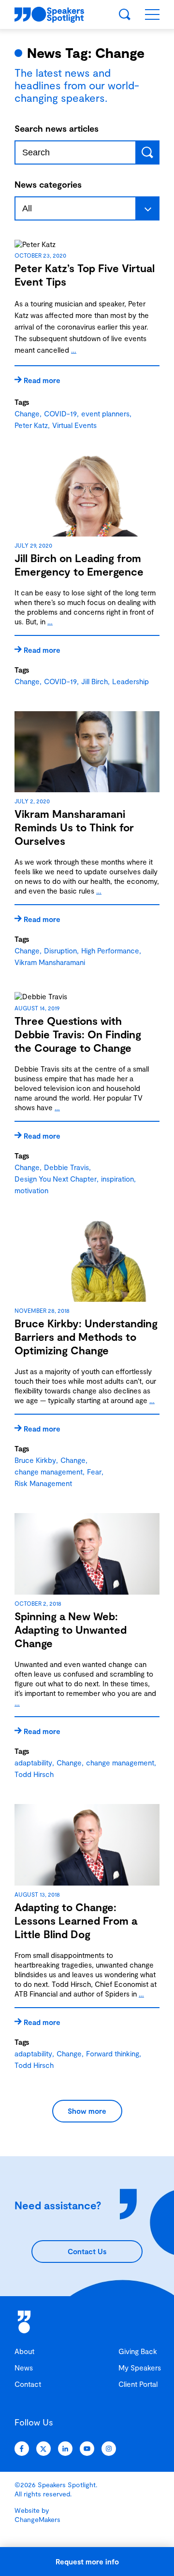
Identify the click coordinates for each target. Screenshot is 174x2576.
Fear (94, 1472)
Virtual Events (74, 425)
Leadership (130, 681)
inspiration (117, 1179)
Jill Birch (94, 681)
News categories (48, 184)
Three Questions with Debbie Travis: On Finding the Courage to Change (78, 1034)
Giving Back (138, 2351)
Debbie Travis (66, 1167)
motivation (31, 1190)
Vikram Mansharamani (50, 962)
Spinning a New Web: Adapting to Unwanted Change (71, 1629)
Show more (87, 2111)
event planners (105, 413)
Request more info (87, 2562)
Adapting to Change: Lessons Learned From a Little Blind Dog (76, 1920)
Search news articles (57, 128)
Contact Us (87, 2251)
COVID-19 (60, 413)
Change (27, 413)
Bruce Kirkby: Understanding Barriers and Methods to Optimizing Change (86, 1336)
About (24, 2351)
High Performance (110, 951)
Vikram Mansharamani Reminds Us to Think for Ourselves (74, 827)
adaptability (33, 1763)
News (24, 2368)
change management (49, 1472)
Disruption (60, 951)
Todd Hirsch (34, 1774)
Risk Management (43, 1483)
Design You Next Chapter (56, 1179)
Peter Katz (31, 425)
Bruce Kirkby (35, 1460)
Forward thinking (113, 2053)
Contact (28, 2384)
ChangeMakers (37, 2519)
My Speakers (140, 2368)
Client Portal (138, 2384)
